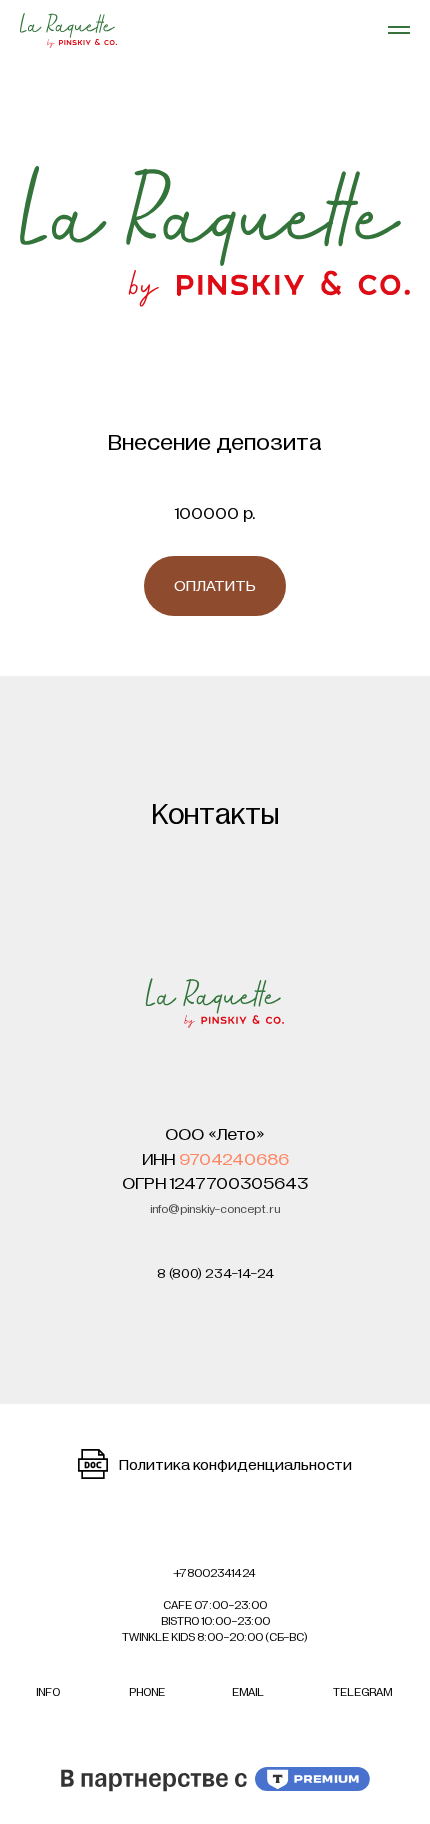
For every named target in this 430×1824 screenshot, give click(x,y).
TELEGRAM (362, 1692)
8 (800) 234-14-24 (215, 1273)
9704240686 (234, 1159)
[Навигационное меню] (399, 30)
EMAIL (248, 1692)
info (48, 1692)
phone (147, 1692)
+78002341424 (215, 1573)
